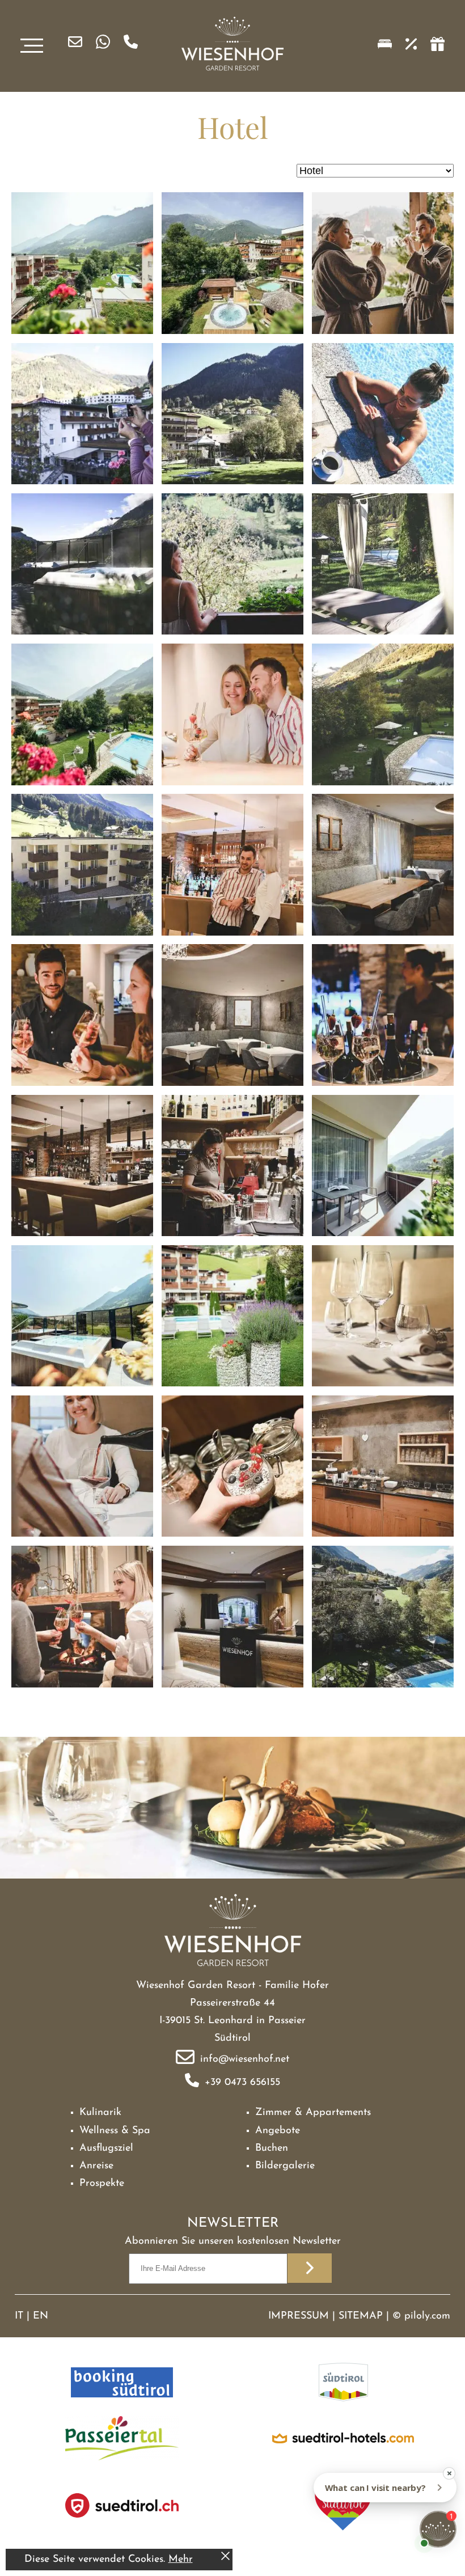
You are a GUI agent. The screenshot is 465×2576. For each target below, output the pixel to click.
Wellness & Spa (115, 2131)
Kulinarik (100, 2113)
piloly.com (427, 2316)
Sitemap (361, 2316)
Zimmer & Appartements (313, 2113)
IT (19, 2316)
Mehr (181, 2560)
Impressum (299, 2316)
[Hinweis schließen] (225, 2558)
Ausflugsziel (106, 2148)
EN (41, 2316)
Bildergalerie (285, 2166)
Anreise (96, 2166)
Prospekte (102, 2184)
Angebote (278, 2131)
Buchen (272, 2148)
